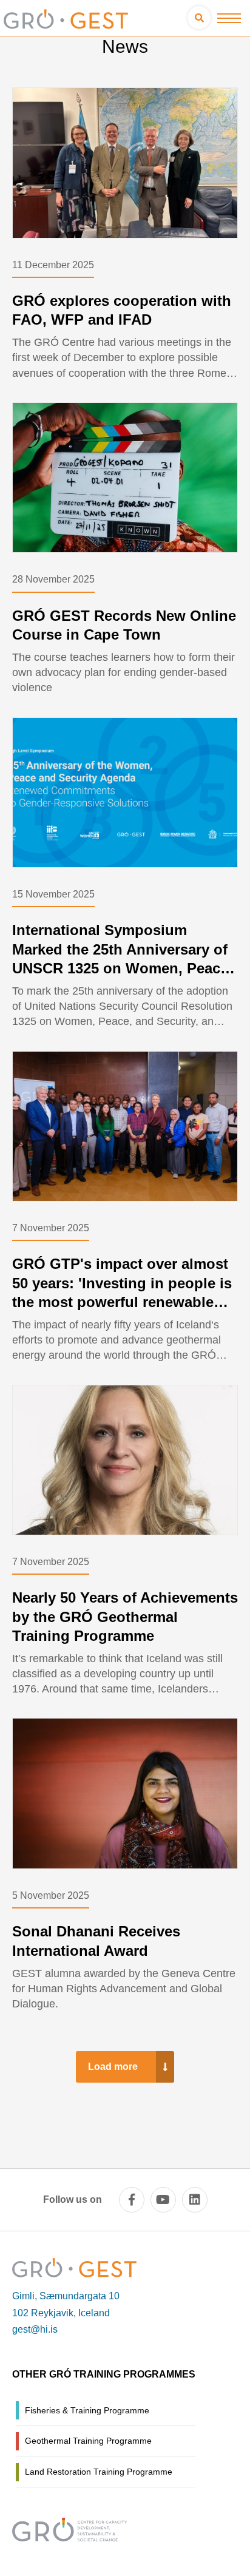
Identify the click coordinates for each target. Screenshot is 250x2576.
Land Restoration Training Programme (99, 2472)
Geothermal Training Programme (88, 2441)
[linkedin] (195, 2200)
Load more (113, 2067)
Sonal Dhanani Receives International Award (96, 1941)
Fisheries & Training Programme (87, 2410)
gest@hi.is (35, 2329)
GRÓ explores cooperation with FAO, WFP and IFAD (122, 310)
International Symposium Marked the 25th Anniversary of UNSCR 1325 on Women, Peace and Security (120, 958)
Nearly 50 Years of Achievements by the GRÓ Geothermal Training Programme (125, 1616)
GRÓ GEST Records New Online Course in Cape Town (124, 625)
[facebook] (132, 2200)
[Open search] (199, 18)
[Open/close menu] (229, 18)
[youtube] (163, 2200)
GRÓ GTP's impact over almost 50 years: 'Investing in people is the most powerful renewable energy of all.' (122, 1292)
